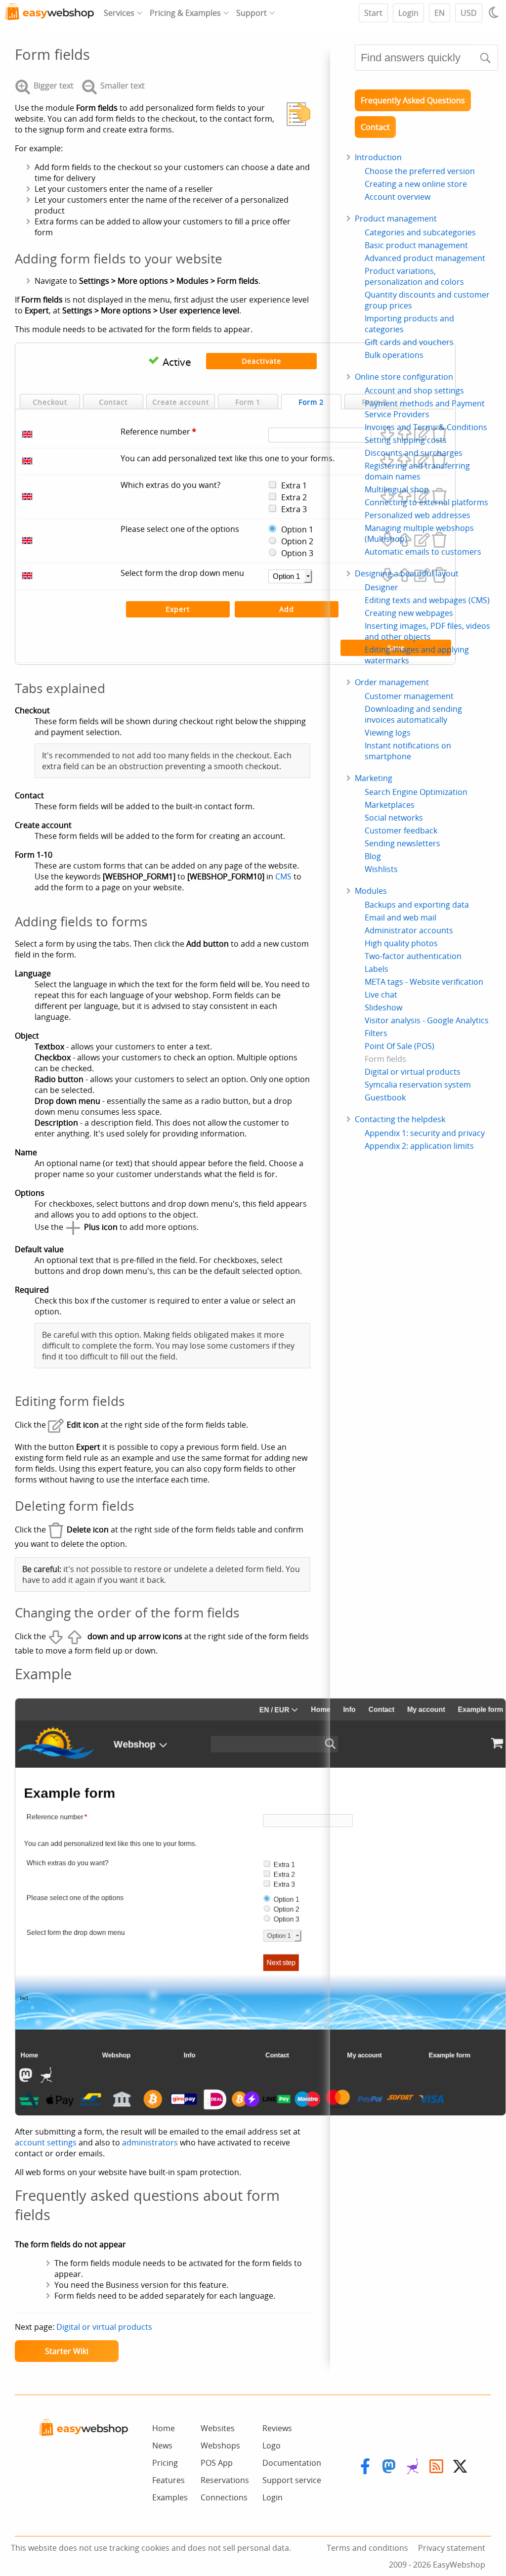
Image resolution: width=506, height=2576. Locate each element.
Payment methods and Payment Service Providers (425, 409)
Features (169, 2480)
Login (408, 13)
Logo (272, 2445)
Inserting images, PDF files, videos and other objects (427, 631)
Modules (371, 891)
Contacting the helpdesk (400, 1119)
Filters (376, 1033)
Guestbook (385, 1097)
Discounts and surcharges (414, 453)
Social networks (394, 818)
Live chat (381, 995)
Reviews (277, 2428)
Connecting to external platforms (426, 502)
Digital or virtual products (104, 2327)
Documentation (292, 2463)
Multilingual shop (397, 489)
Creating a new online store (416, 184)
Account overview (398, 197)
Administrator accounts (409, 930)
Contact (375, 127)
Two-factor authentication (413, 956)
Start (373, 13)
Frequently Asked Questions (413, 100)
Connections (224, 2497)
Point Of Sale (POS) (400, 1046)
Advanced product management (425, 258)
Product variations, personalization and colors (414, 276)
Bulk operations (394, 355)
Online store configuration (404, 377)
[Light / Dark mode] (495, 12)
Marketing (374, 778)
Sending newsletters (402, 843)
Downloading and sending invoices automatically (413, 714)
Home (164, 2428)
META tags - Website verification (424, 982)
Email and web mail (401, 917)
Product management (396, 218)
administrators (150, 2142)
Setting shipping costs (406, 440)
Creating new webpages (409, 613)
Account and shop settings (414, 391)
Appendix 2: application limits (419, 1146)
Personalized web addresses (418, 515)
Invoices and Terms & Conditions (426, 427)
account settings (46, 2142)
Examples (170, 2497)
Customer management (409, 696)
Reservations (225, 2480)
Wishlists (381, 869)
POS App (217, 2463)
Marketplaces (390, 805)
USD (469, 13)
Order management (392, 682)
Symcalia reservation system (418, 1085)
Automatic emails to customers (423, 552)
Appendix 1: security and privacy (425, 1133)
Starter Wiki (67, 2351)
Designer (381, 587)
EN (440, 13)
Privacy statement (452, 2548)
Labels (377, 969)
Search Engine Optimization (416, 792)
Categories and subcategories (420, 232)
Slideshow (383, 1007)
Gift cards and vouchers (409, 342)
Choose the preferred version (420, 171)
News (162, 2445)
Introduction (378, 157)
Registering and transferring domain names (417, 471)
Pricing (165, 2463)
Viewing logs (388, 733)
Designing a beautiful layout (407, 573)
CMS (283, 876)
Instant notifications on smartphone (408, 751)
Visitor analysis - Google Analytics (427, 1020)
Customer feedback (401, 830)
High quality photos (401, 943)
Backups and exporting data (417, 905)
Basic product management (416, 245)
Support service (292, 2480)
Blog (373, 856)
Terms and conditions (367, 2548)
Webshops (220, 2445)
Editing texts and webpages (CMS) (427, 600)
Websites (218, 2428)
